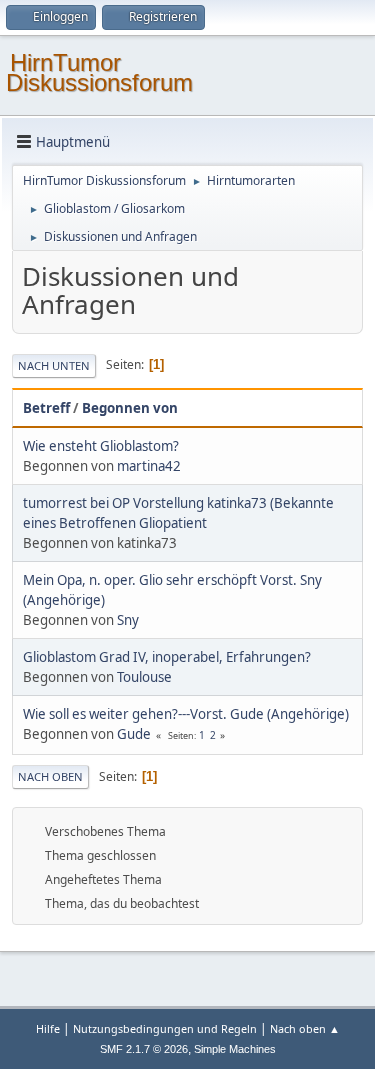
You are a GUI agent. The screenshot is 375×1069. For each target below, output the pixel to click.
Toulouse (144, 677)
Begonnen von (130, 408)
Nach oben (50, 776)
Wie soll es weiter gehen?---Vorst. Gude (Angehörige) (186, 714)
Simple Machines (235, 1049)
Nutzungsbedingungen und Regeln (165, 1028)
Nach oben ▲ (305, 1028)
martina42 (149, 466)
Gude (134, 734)
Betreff (46, 408)
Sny (128, 620)
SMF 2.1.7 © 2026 (144, 1049)
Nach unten (54, 365)
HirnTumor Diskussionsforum (99, 72)
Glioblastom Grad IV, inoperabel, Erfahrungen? (167, 657)
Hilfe (48, 1028)
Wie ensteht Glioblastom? (101, 446)
